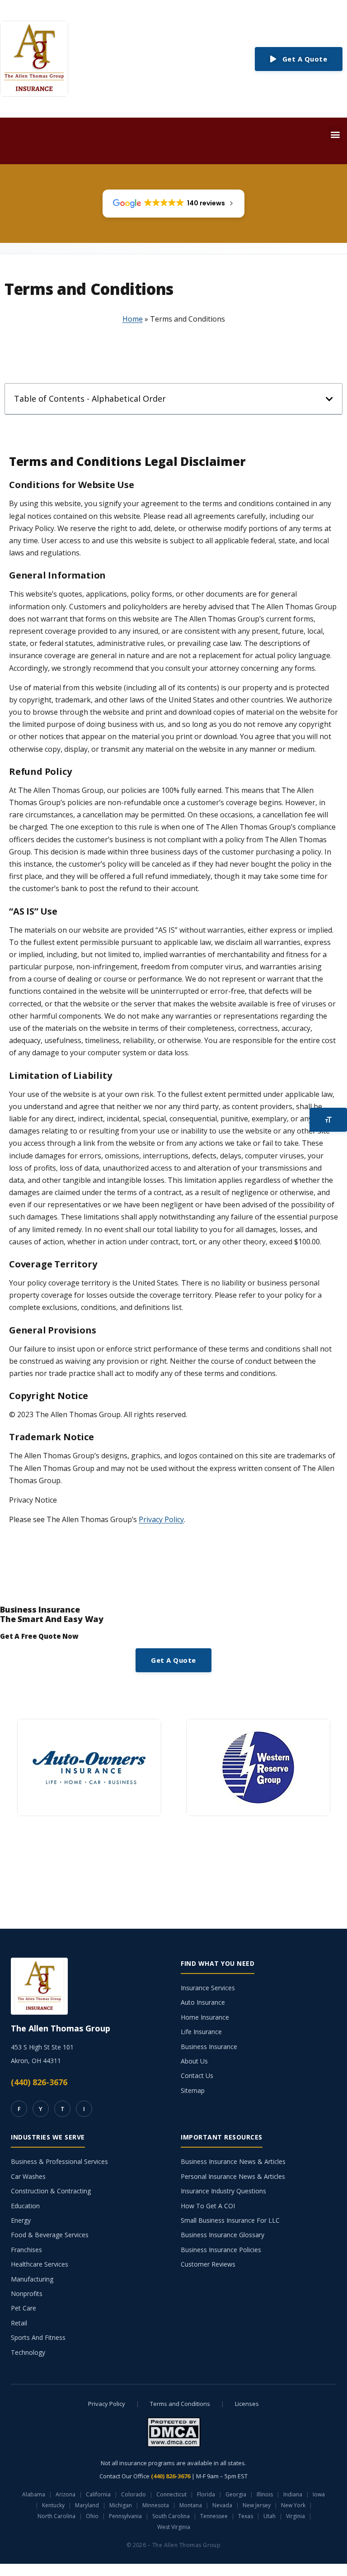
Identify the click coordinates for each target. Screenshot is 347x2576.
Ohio (92, 2516)
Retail (19, 2323)
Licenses (247, 2404)
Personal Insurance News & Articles (233, 2176)
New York (293, 2505)
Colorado (134, 2494)
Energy (21, 2220)
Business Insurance (209, 2047)
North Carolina (56, 2516)
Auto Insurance (203, 2002)
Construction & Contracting (51, 2191)
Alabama (34, 2494)
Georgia (236, 2494)
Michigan (121, 2505)
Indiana (293, 2494)
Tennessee (214, 2516)
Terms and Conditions (180, 2404)
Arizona (66, 2494)
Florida (206, 2494)
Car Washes (28, 2176)
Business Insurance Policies (221, 2250)
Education (25, 2206)
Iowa (319, 2494)
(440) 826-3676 (39, 2082)
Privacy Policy (161, 1519)
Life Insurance (201, 2032)
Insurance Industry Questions (223, 2191)
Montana (191, 2505)
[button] (335, 134)
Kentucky (53, 2505)
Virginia (295, 2516)
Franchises (26, 2250)
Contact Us (197, 2076)
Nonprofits (27, 2294)
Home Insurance (205, 2017)
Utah (270, 2516)
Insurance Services (208, 1988)
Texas (246, 2516)
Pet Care (23, 2308)
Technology (28, 2352)
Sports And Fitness (38, 2337)
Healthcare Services (40, 2264)
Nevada (222, 2505)
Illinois (265, 2494)
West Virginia (174, 2527)
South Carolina (171, 2516)
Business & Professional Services (59, 2161)
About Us (194, 2061)
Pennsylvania (125, 2516)
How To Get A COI (208, 2206)
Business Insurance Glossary (223, 2235)
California (98, 2494)
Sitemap (193, 2090)
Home (133, 319)
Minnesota (156, 2505)
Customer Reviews (208, 2264)
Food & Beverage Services (50, 2235)
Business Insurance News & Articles (233, 2161)
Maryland (87, 2505)
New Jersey (257, 2505)
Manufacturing (32, 2279)
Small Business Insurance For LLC (230, 2220)
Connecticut (171, 2494)
